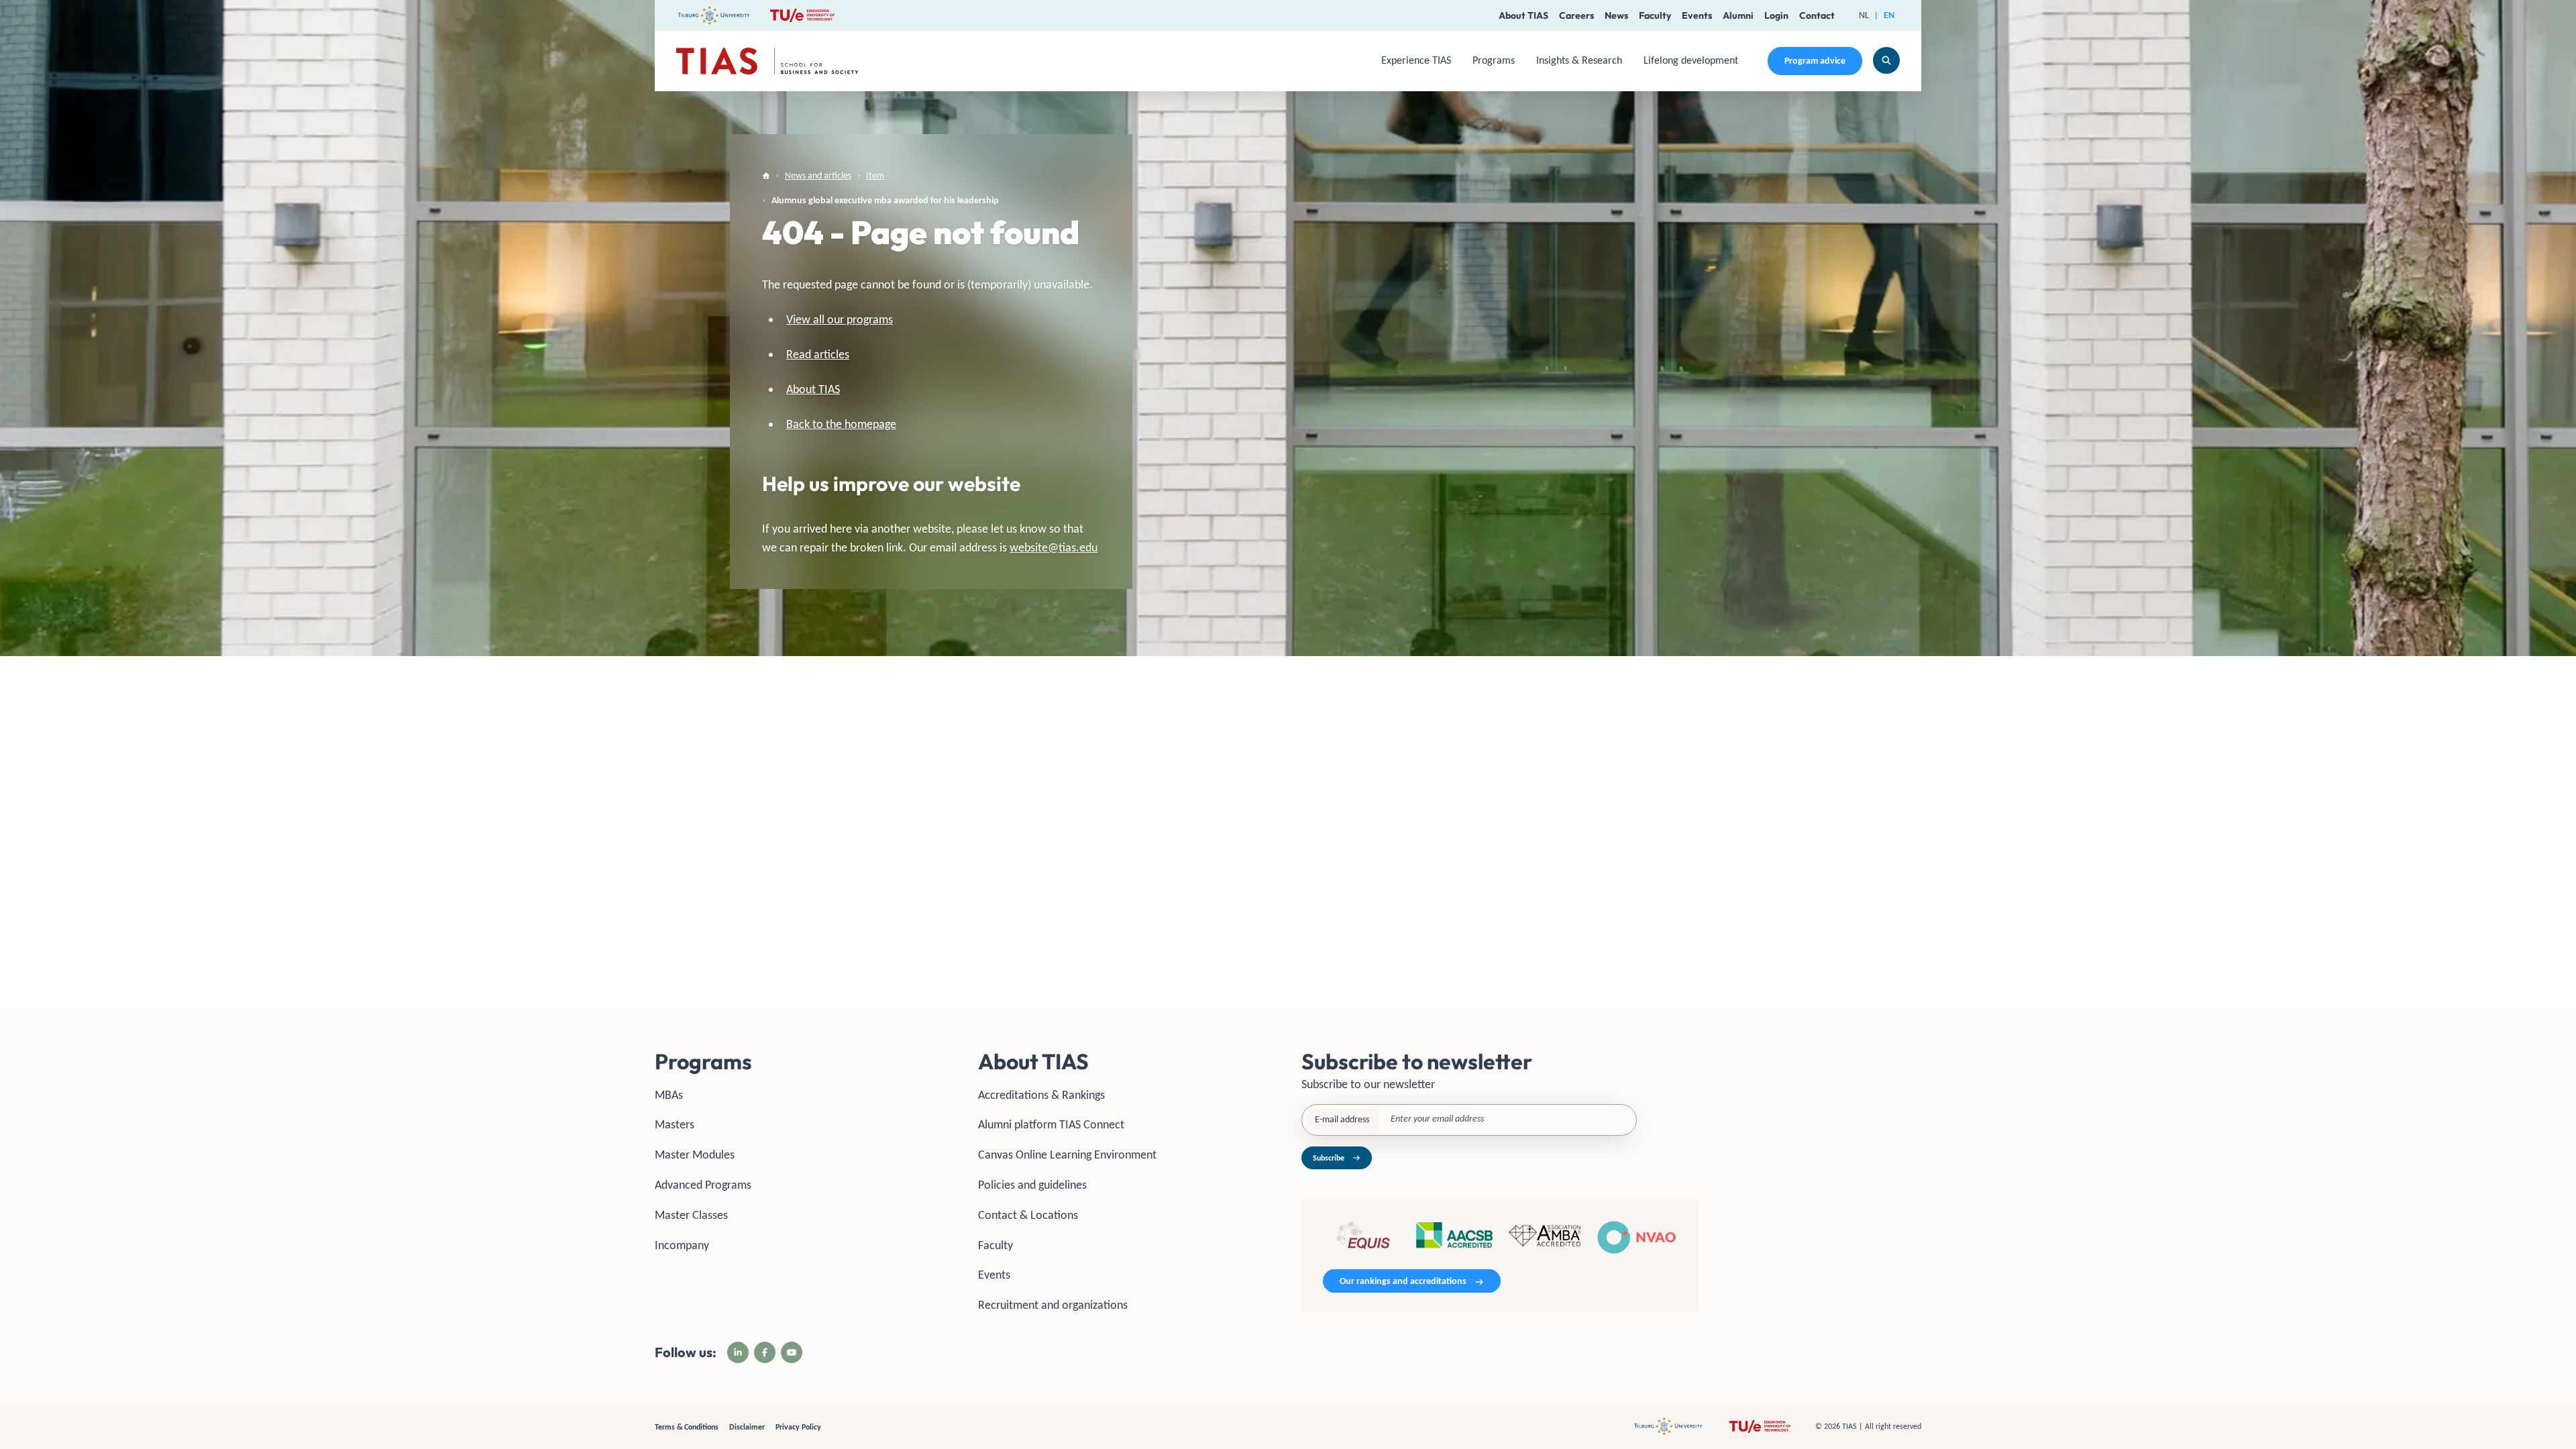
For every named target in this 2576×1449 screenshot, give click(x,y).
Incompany (682, 1245)
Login (1776, 15)
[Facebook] (765, 1352)
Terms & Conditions (687, 1427)
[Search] (1886, 60)
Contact (1817, 15)
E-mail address (1342, 1119)
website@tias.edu (1054, 547)
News (1616, 15)
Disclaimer (747, 1427)
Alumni (1738, 15)
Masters (675, 1124)
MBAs (669, 1095)
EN (1889, 15)
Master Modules (695, 1155)
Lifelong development (1691, 60)
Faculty (1655, 15)
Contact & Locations (1028, 1215)
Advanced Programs (703, 1185)
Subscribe (1329, 1158)
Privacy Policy (798, 1427)
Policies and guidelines (1032, 1185)
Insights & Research (1579, 60)
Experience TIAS (1416, 60)
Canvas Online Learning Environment (1067, 1155)
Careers (1576, 15)
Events (1697, 15)
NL (1864, 15)
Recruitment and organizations (1053, 1305)
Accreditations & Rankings (1041, 1095)
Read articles (818, 354)
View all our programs (840, 319)
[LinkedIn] (738, 1352)
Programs (1494, 60)
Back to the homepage (841, 424)
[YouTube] (792, 1352)
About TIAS (1523, 15)
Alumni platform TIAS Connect (1051, 1124)
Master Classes (691, 1215)
